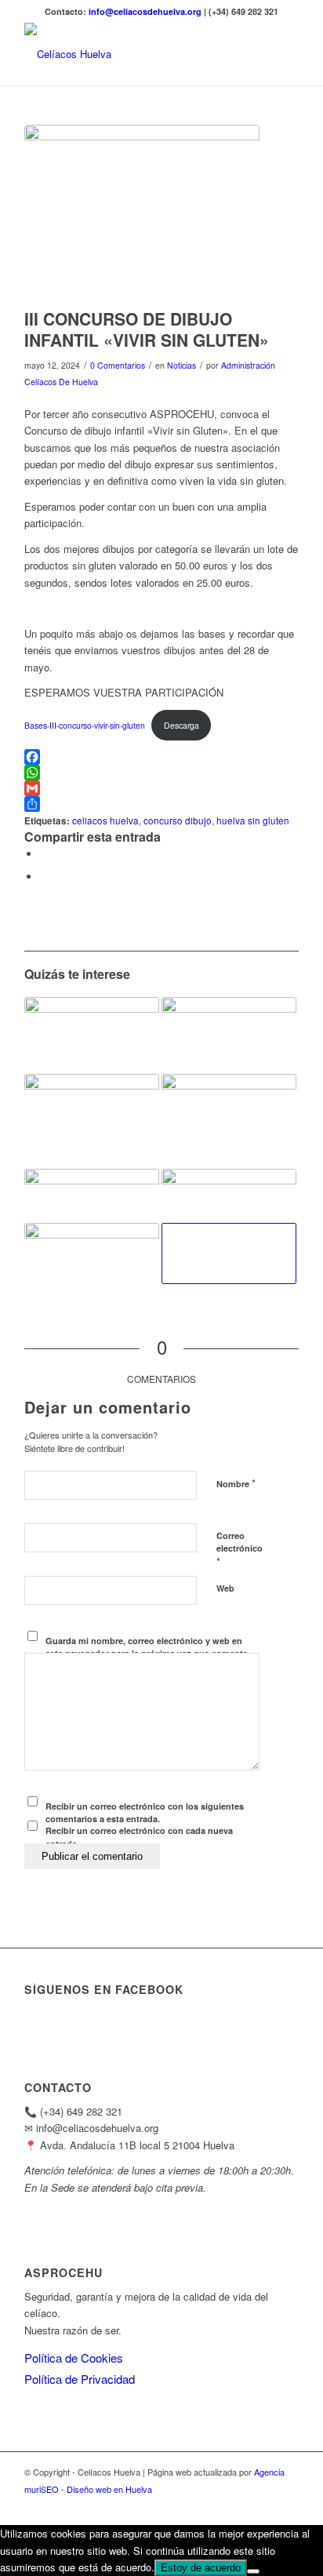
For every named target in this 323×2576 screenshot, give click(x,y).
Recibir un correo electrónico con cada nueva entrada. (139, 1837)
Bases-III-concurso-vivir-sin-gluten (85, 725)
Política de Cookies (74, 2358)
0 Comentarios (118, 365)
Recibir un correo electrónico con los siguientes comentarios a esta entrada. (145, 1813)
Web (225, 1588)
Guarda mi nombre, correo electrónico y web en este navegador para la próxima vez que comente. (148, 1647)
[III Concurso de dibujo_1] (142, 213)
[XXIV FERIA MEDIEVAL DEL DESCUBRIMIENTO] (92, 1035)
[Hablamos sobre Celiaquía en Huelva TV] (229, 1253)
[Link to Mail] (287, 2505)
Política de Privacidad (80, 2379)
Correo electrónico (240, 1549)
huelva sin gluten (253, 820)
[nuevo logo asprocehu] (134, 54)
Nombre (236, 1483)
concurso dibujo (178, 820)
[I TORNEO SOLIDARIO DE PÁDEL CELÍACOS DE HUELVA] (229, 1121)
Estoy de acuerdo (201, 2568)
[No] (253, 2571)
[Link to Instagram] (263, 2505)
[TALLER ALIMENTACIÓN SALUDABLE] (92, 1196)
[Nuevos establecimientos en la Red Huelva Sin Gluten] (229, 1191)
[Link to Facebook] (240, 2505)
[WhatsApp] (161, 773)
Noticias (181, 365)
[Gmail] (161, 788)
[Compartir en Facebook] (44, 854)
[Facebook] (161, 757)
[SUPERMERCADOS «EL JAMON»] (92, 1253)
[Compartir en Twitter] (44, 877)
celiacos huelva (105, 820)
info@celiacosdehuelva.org (146, 11)
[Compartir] (161, 804)
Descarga (181, 725)
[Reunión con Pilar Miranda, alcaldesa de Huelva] (92, 1113)
